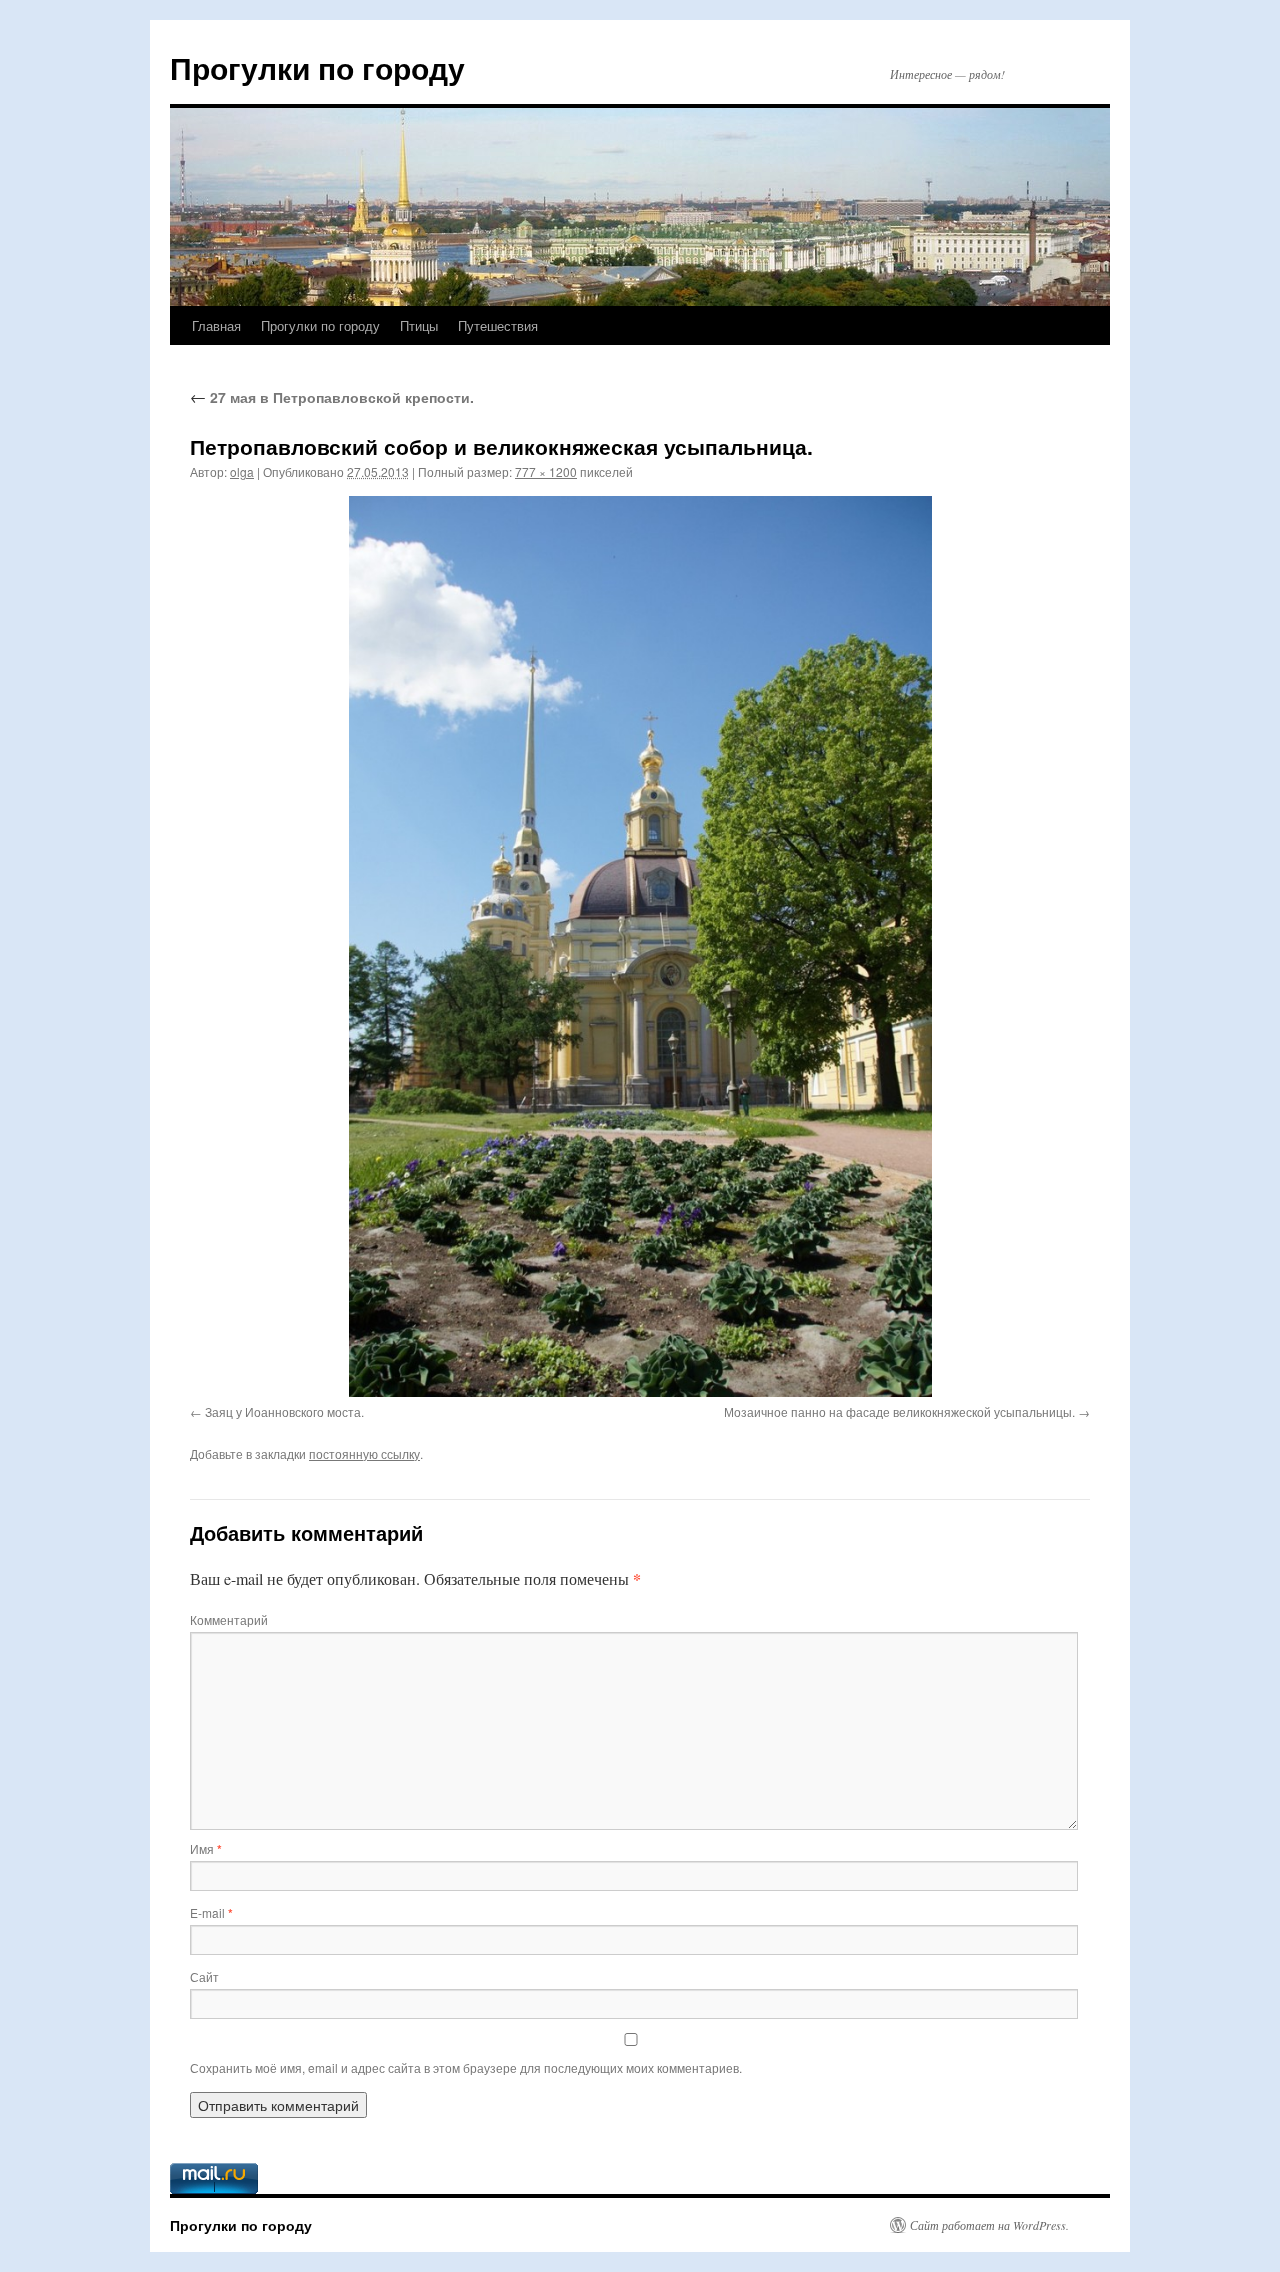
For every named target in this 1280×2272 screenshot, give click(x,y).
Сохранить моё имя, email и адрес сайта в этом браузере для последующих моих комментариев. (466, 2067)
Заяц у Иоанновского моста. (284, 1411)
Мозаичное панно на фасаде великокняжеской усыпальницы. (899, 1411)
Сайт (204, 1976)
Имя (206, 1848)
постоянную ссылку (364, 1453)
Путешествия (498, 325)
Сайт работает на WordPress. (989, 2225)
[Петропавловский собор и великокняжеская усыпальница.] (640, 946)
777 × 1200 (546, 471)
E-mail (211, 1912)
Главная (216, 325)
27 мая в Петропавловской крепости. (332, 397)
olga (242, 471)
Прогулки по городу (317, 67)
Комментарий (229, 1619)
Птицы (419, 325)
